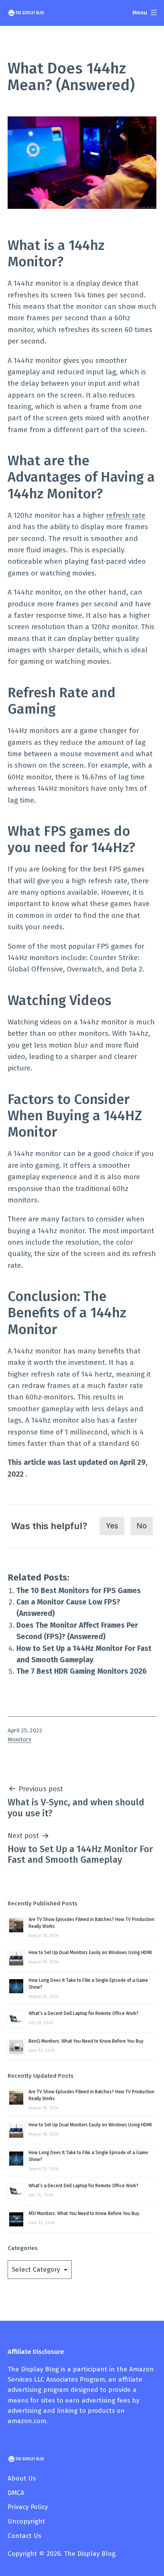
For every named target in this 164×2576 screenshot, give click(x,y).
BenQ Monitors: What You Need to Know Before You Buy (86, 2041)
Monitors (19, 1740)
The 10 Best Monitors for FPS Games (79, 1591)
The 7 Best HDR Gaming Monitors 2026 (82, 1671)
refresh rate (126, 515)
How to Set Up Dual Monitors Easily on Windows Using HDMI (90, 1953)
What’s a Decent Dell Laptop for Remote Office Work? (84, 2013)
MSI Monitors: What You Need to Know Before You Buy (84, 2213)
